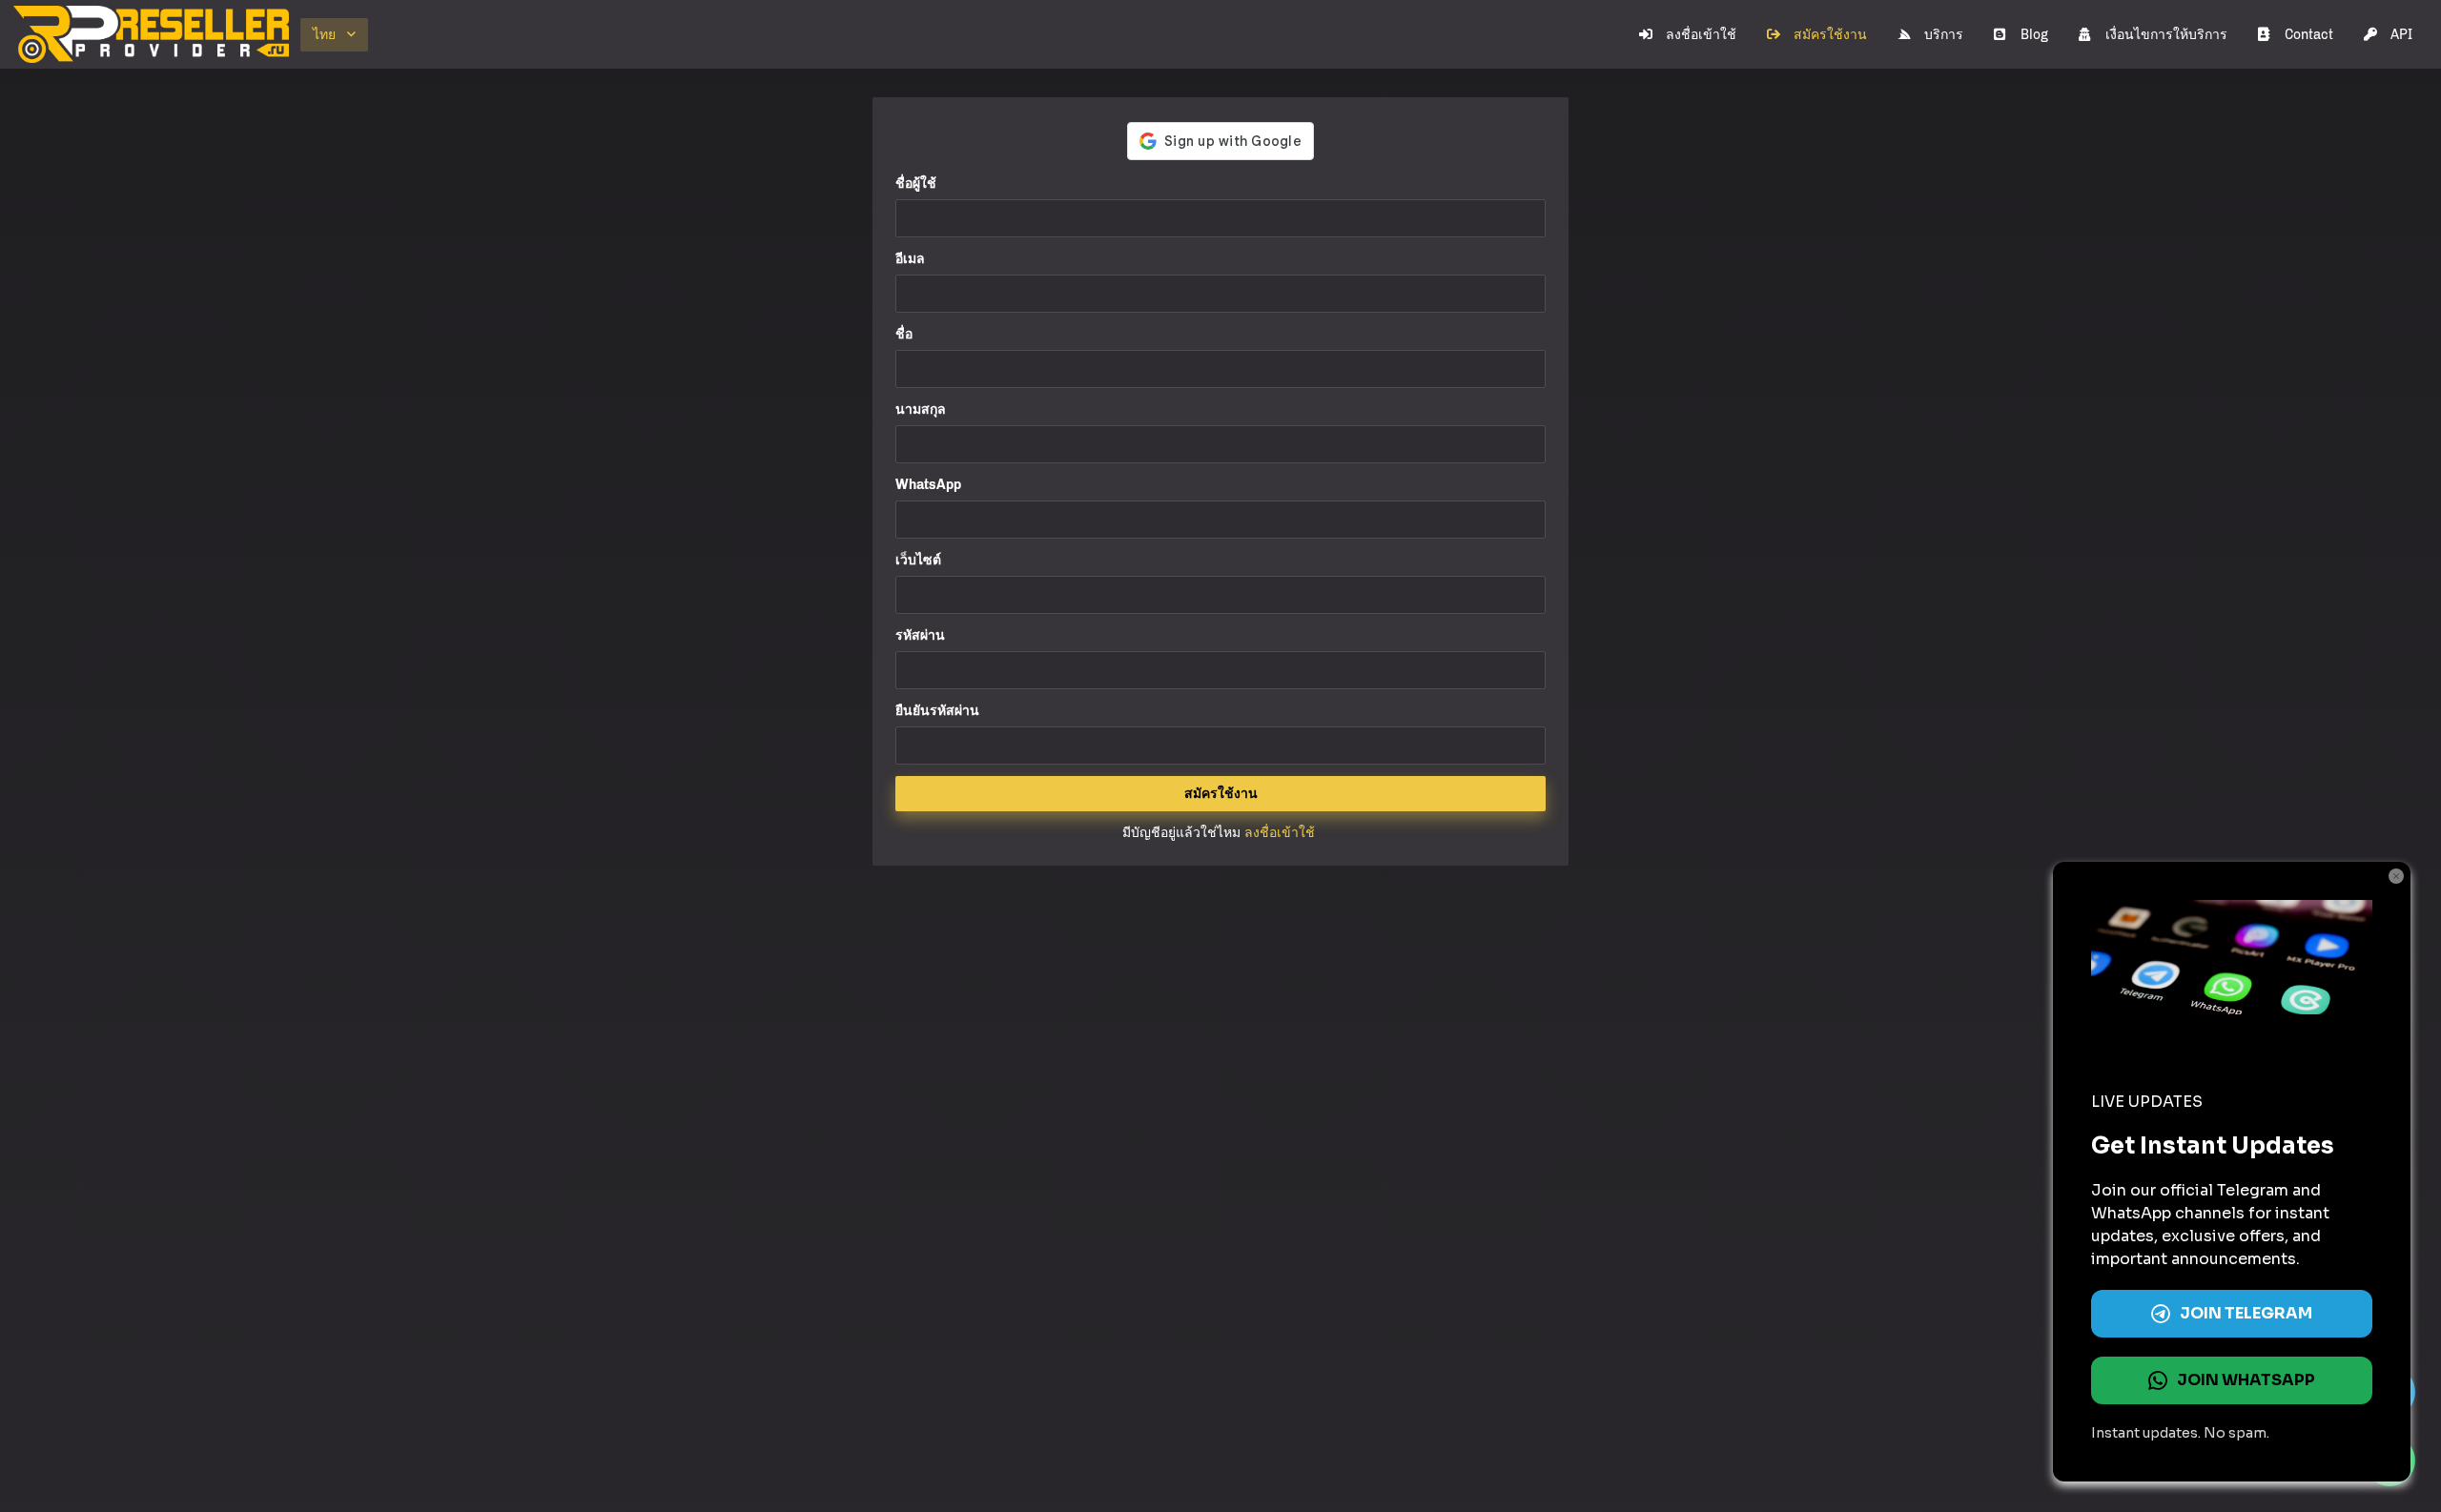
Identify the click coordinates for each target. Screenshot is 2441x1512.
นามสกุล (921, 409)
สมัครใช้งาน (1830, 35)
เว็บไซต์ (918, 560)
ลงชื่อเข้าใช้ (1701, 35)
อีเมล (910, 259)
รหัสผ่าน (920, 635)
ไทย (324, 35)
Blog (2034, 35)
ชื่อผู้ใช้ (916, 184)
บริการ (1944, 35)
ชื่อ (904, 334)
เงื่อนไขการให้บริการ (2166, 35)
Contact (2309, 35)
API (2401, 35)
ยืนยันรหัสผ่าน (937, 711)
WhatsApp (928, 485)
